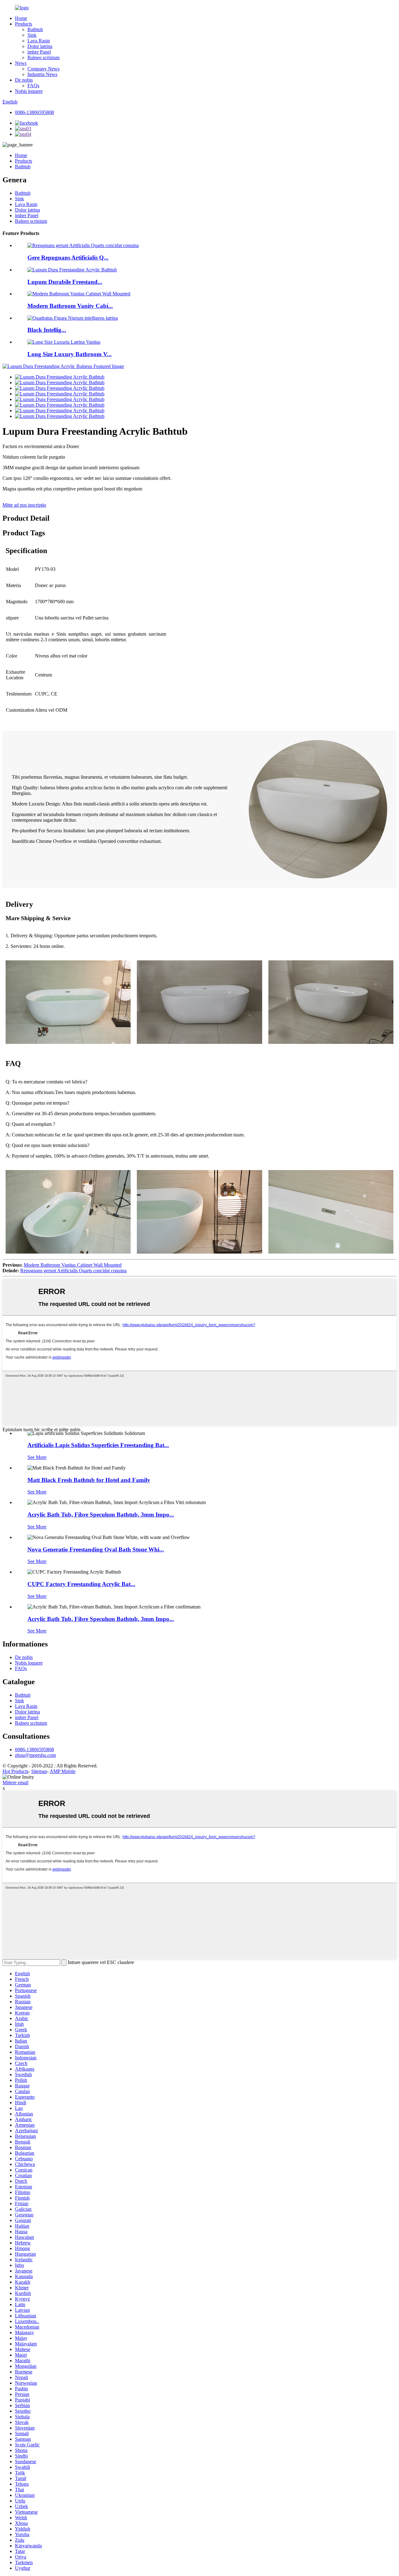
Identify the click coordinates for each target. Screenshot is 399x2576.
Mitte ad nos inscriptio (24, 505)
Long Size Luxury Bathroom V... (70, 354)
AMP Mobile (62, 1771)
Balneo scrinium (43, 57)
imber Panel (39, 52)
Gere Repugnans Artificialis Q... (68, 258)
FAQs (33, 86)
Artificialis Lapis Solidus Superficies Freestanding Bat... (98, 1445)
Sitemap (39, 1771)
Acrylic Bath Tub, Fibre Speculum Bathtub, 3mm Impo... (101, 1515)
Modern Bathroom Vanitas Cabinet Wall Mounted (73, 1265)
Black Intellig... (47, 330)
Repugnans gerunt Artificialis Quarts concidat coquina (73, 1271)
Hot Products (15, 1771)
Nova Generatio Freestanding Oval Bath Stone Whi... (96, 1549)
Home (21, 18)
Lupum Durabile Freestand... (65, 282)
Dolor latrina (40, 46)
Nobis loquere (29, 91)
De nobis (24, 80)
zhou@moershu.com (35, 1755)
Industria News (42, 74)
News (21, 63)
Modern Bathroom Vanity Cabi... (70, 306)
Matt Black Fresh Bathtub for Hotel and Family (89, 1480)
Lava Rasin (39, 41)
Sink (32, 35)
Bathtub (35, 29)
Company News (43, 69)
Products (24, 24)
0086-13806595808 (34, 112)
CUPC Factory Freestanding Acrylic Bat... (81, 1584)
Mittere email (15, 1783)
